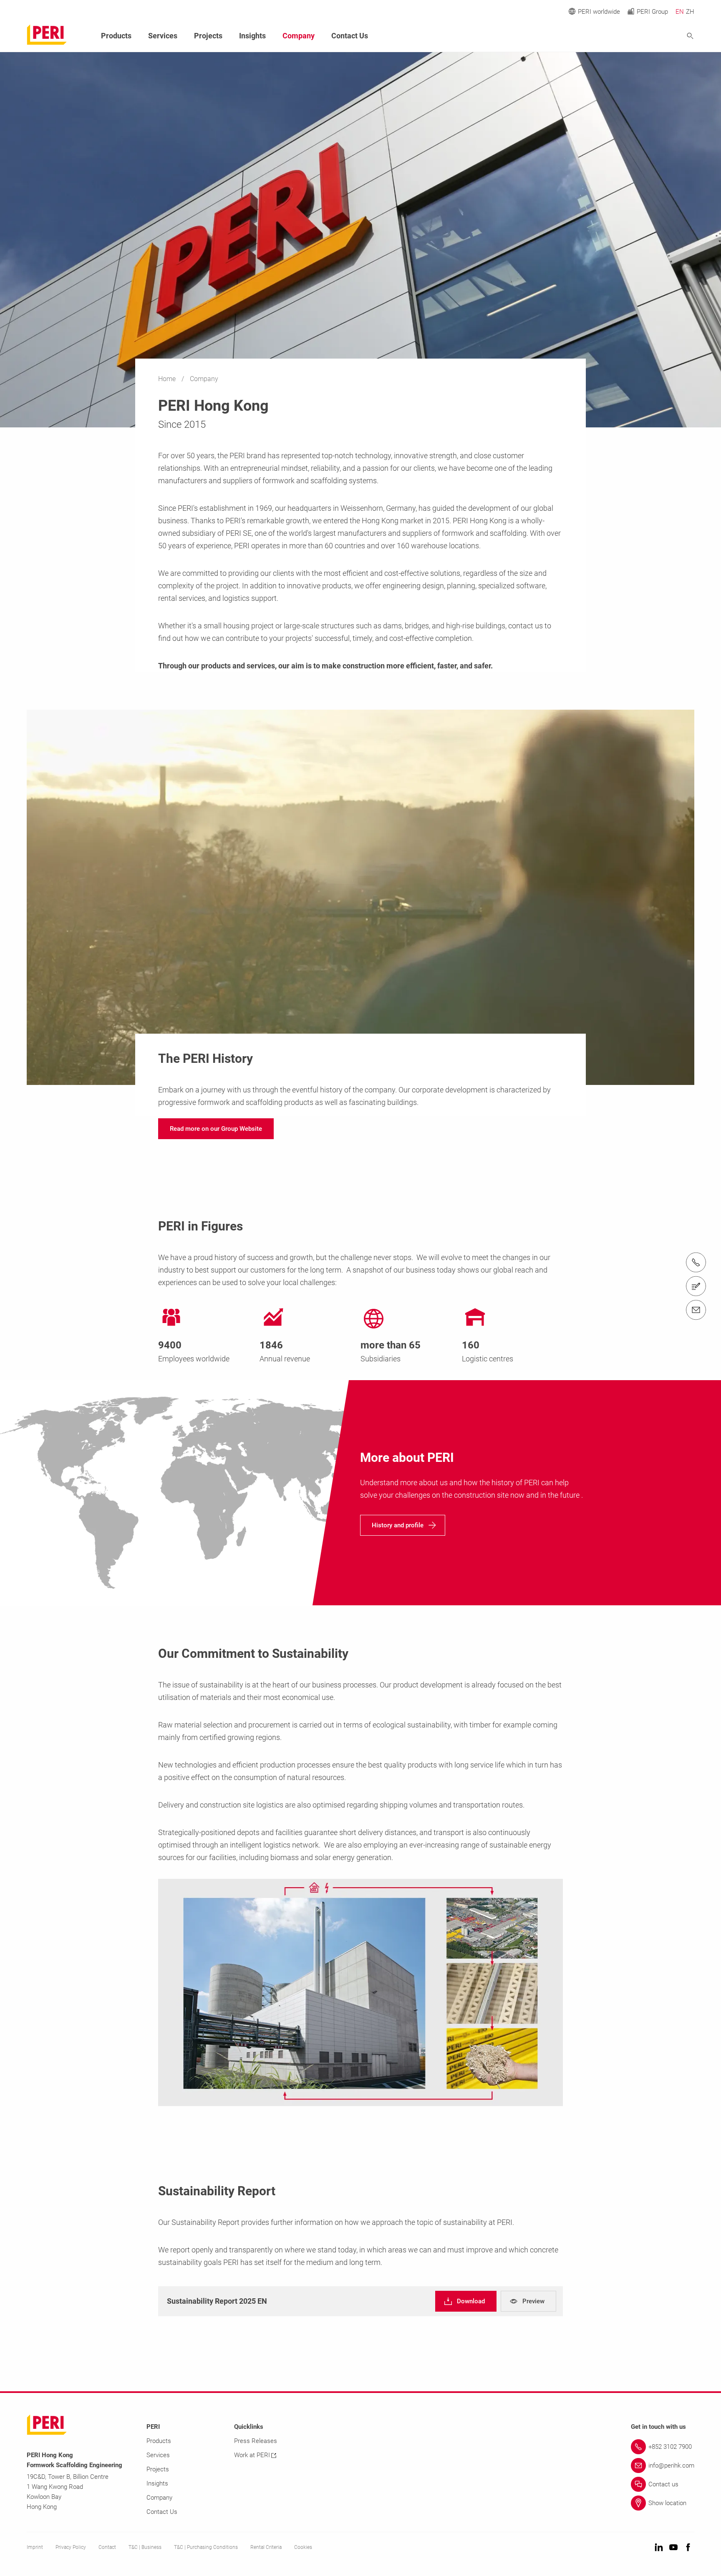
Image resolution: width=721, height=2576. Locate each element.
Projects (208, 36)
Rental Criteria (266, 2547)
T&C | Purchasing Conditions (206, 2547)
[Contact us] (696, 1286)
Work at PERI (252, 2455)
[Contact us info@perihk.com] (696, 1310)
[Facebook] (688, 2548)
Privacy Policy (71, 2547)
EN (680, 12)
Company (299, 36)
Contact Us (350, 36)
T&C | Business (145, 2547)
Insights (252, 36)
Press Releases (256, 2441)
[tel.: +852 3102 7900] (696, 1263)
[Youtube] (673, 2548)
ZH (690, 12)
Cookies (303, 2547)
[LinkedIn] (659, 2548)
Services (163, 36)
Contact (107, 2547)
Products (116, 36)
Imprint (35, 2547)
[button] (216, 1129)
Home (168, 379)
